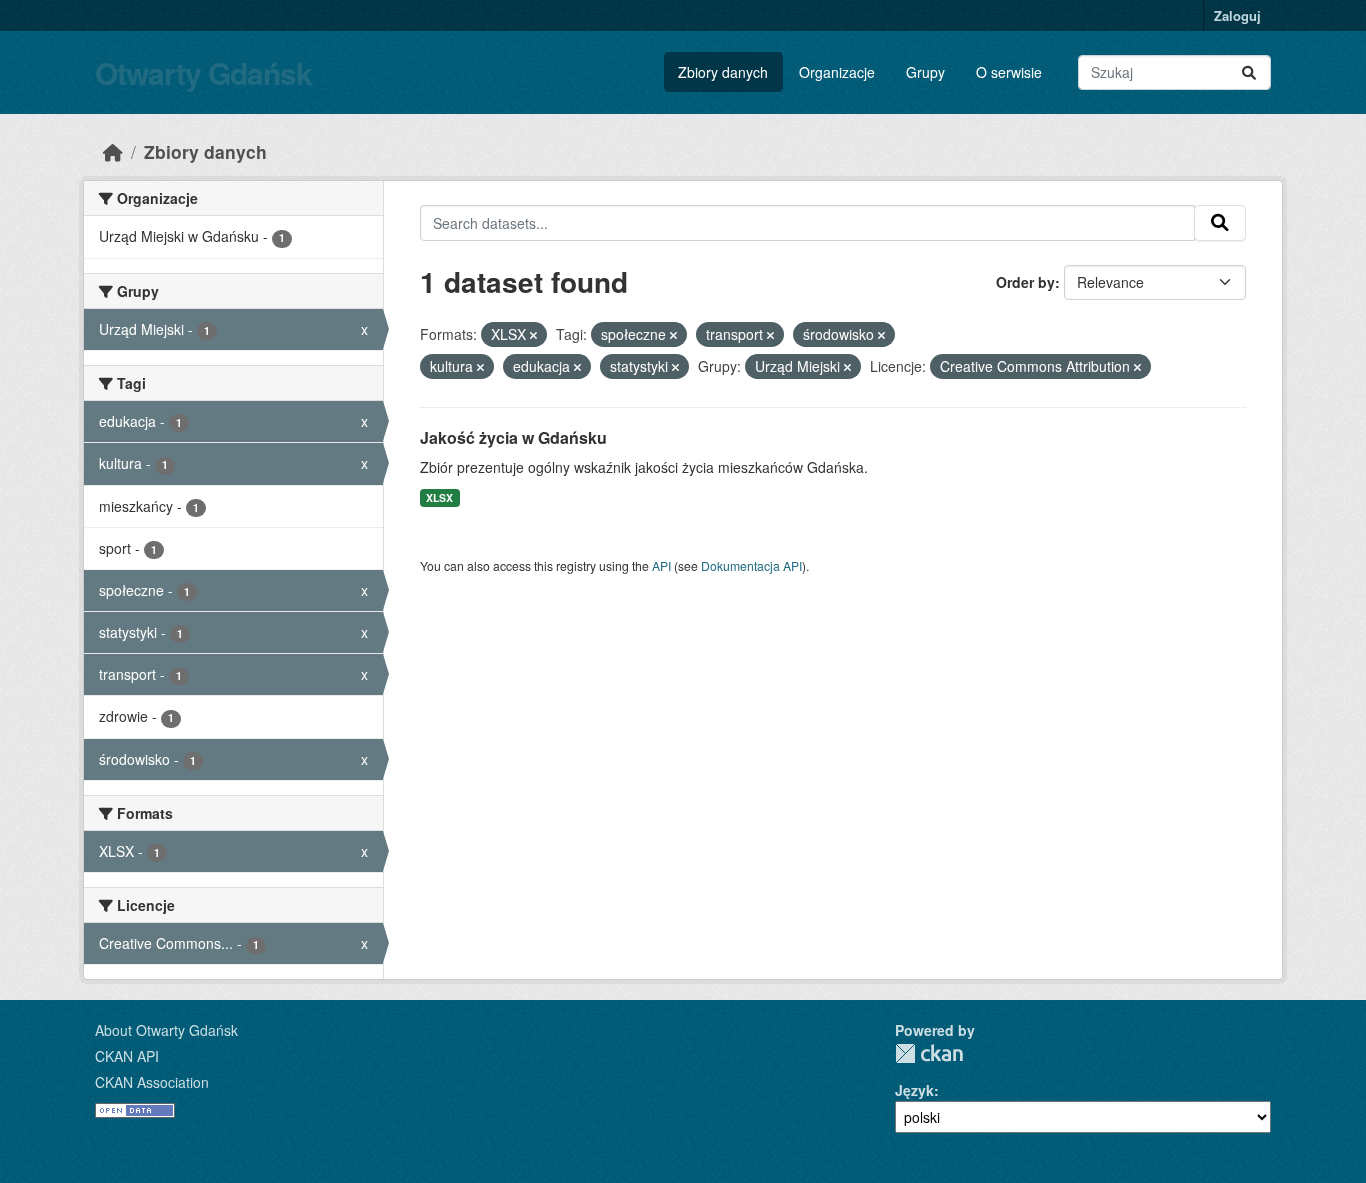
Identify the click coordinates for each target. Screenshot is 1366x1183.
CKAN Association (152, 1082)
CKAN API (127, 1056)
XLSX (439, 497)
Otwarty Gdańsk (203, 72)
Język (914, 1090)
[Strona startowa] (113, 151)
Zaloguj (1237, 15)
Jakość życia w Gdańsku (513, 437)
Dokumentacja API (751, 565)
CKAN (929, 1053)
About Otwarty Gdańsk (166, 1030)
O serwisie (1009, 72)
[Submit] (1249, 72)
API (661, 565)
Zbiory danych (723, 72)
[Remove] (533, 335)
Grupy (925, 72)
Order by (1025, 282)
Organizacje (837, 72)
